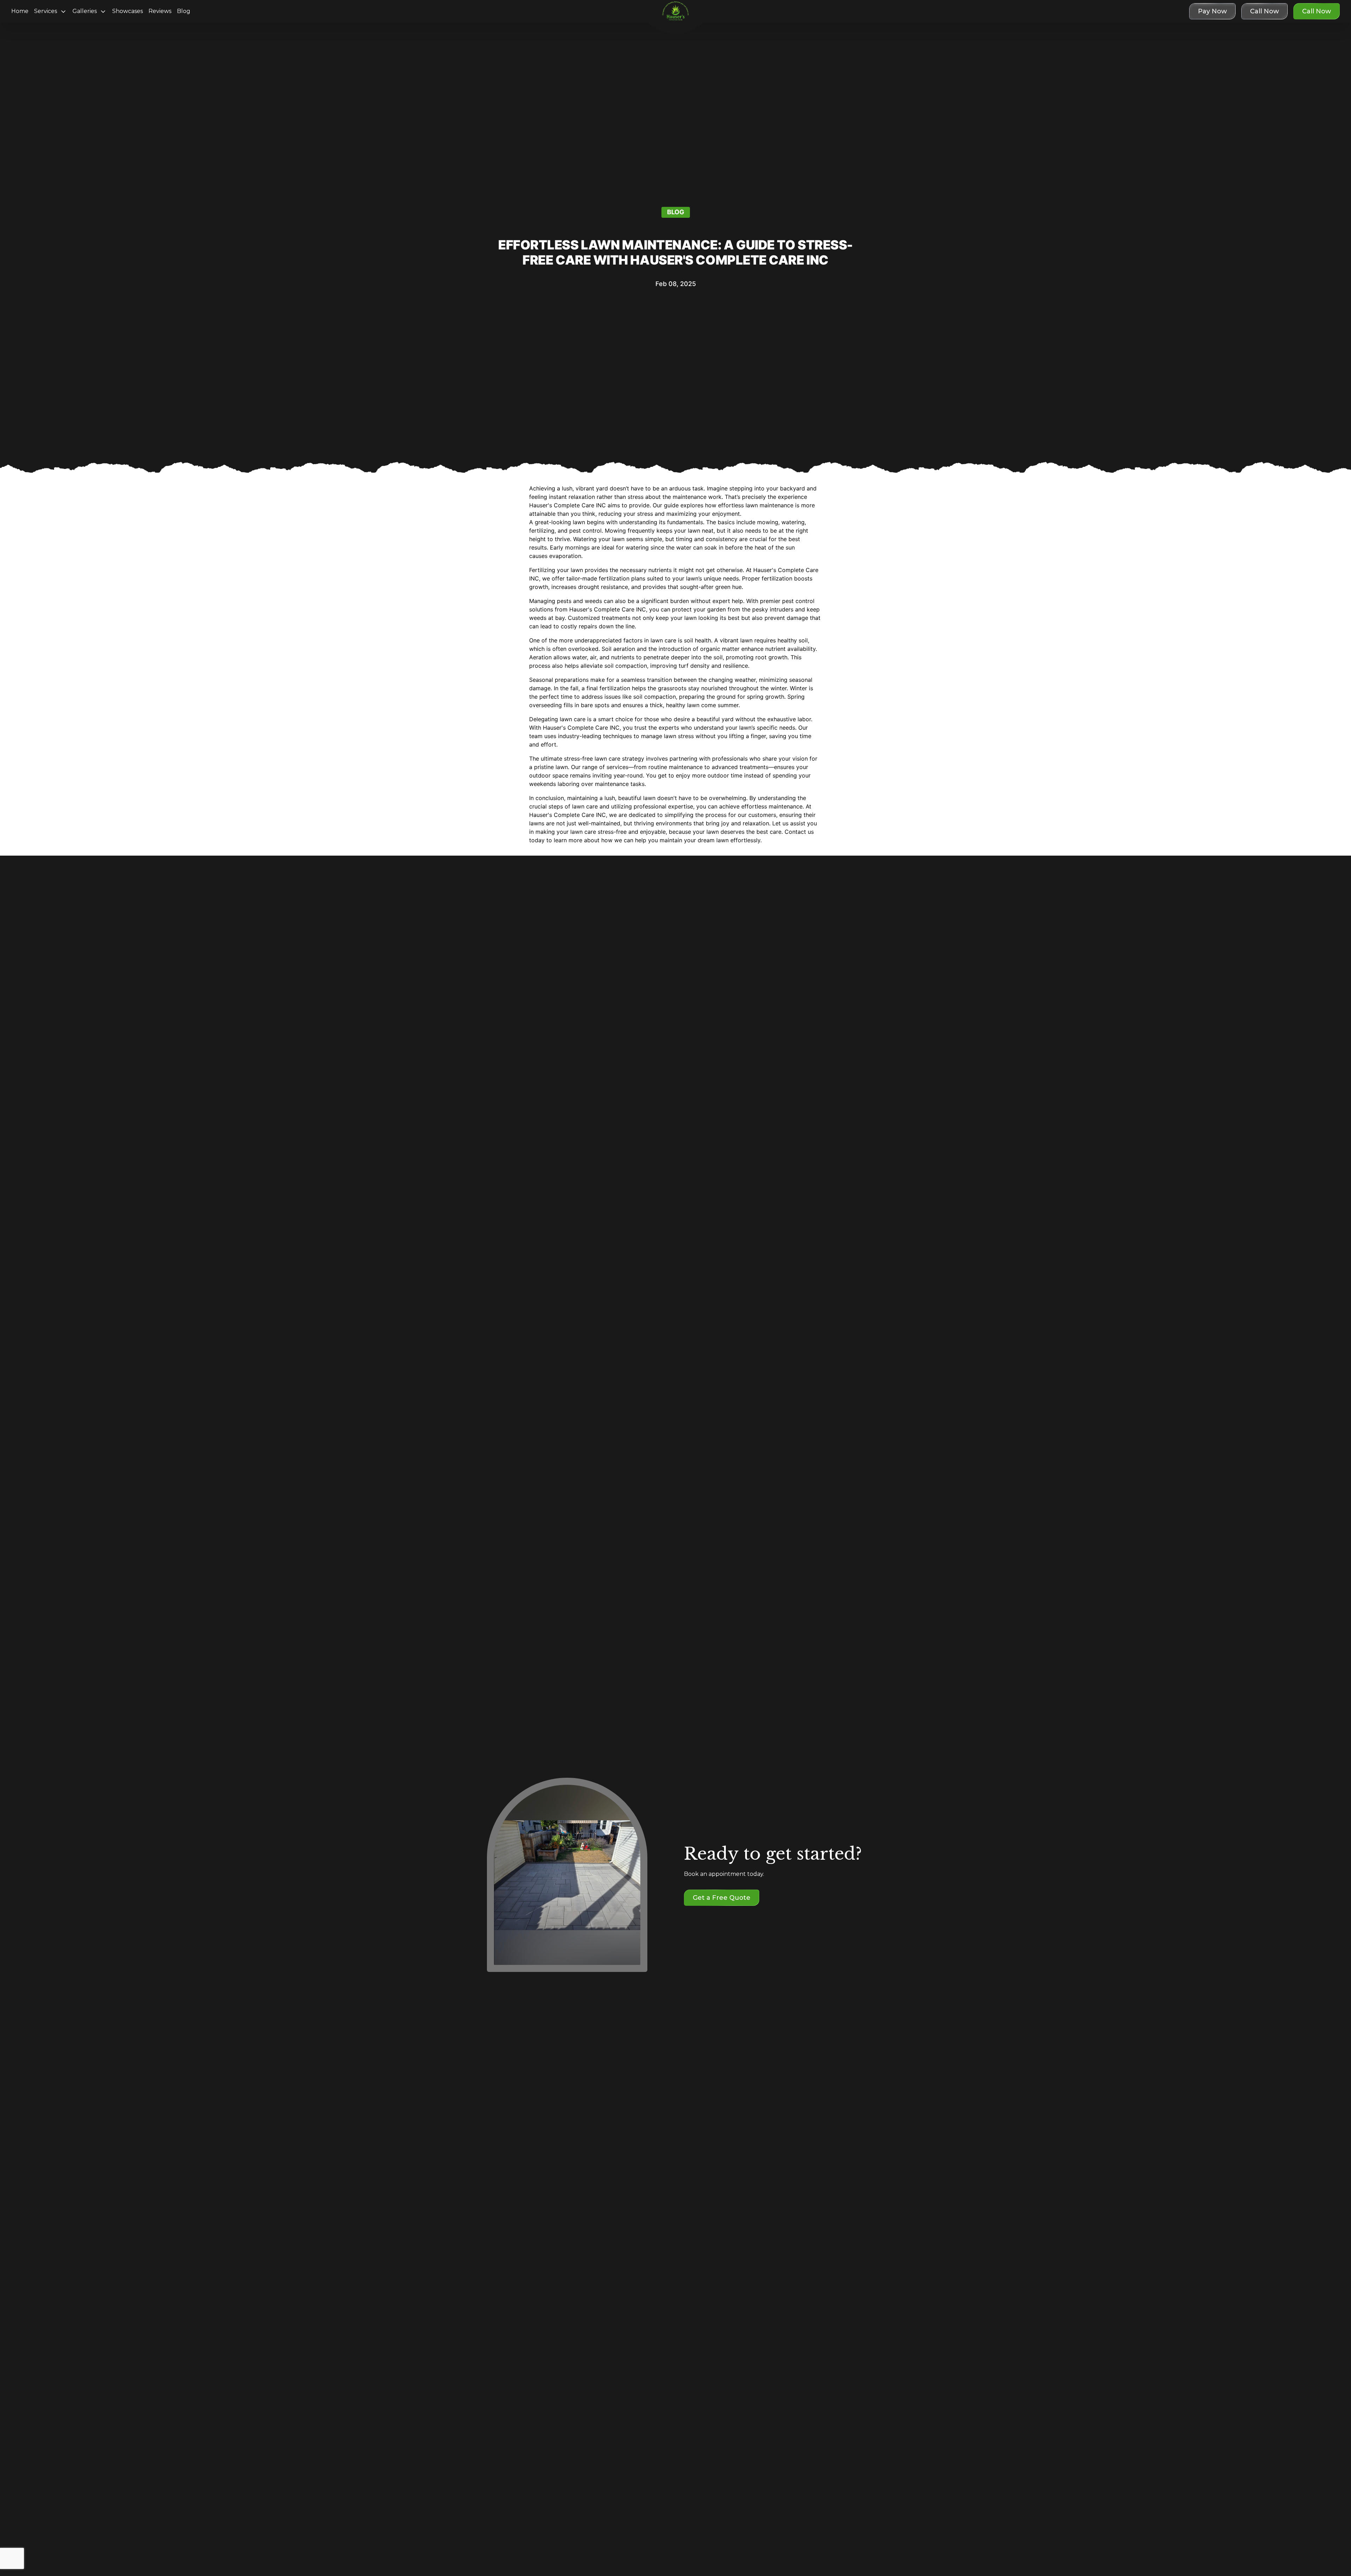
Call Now (1317, 11)
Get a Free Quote (722, 1898)
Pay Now (1212, 11)
